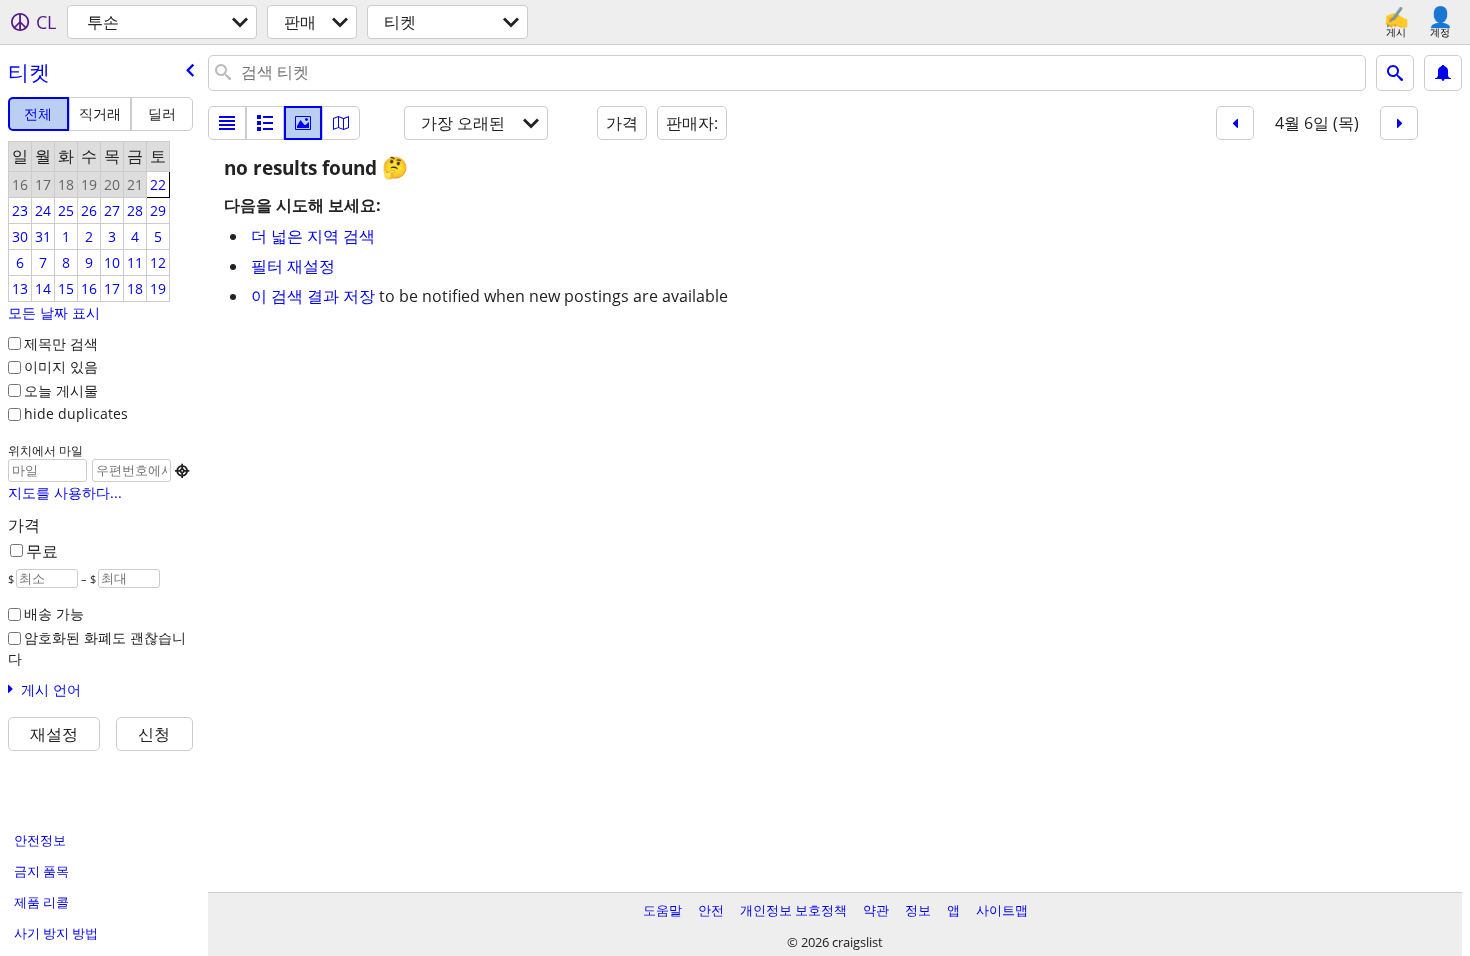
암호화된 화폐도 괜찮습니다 (97, 648)
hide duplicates (76, 413)
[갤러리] (303, 123)
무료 (42, 551)
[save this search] (1443, 73)
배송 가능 (54, 613)
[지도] (341, 123)
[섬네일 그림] (265, 123)
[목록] (227, 123)
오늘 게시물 (61, 390)
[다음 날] (1399, 123)
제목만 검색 (61, 343)
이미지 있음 (61, 366)
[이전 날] (1235, 123)
